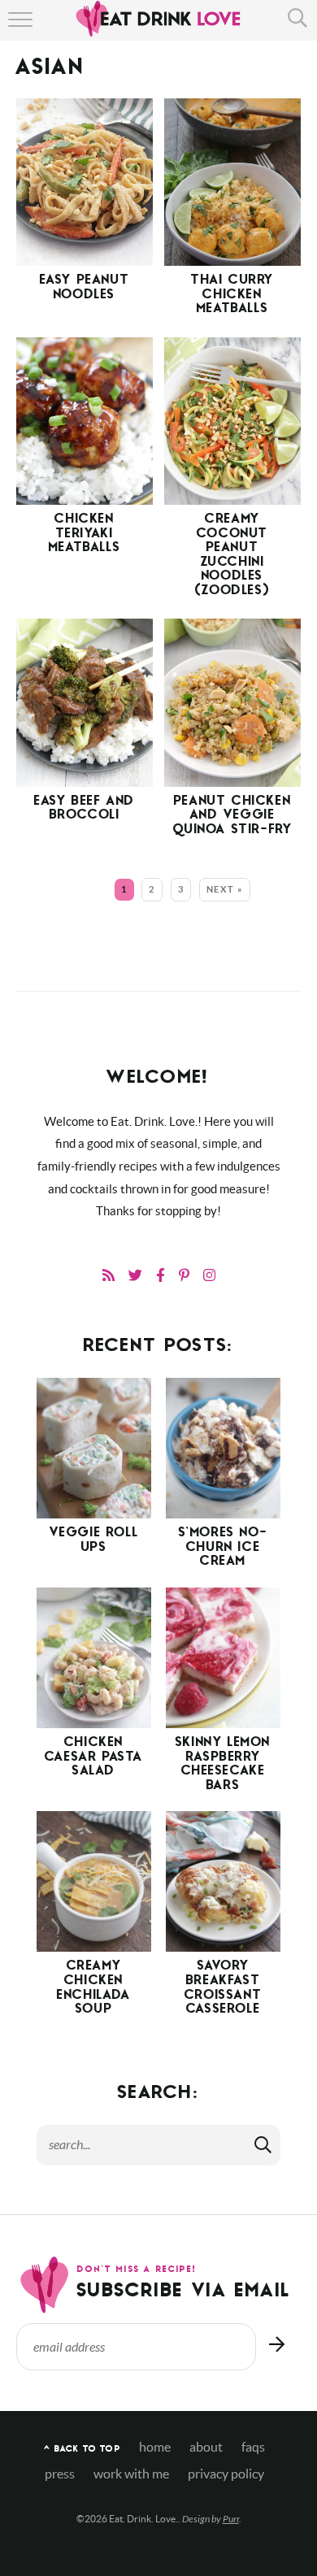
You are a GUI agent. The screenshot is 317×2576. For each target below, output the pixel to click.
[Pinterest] (184, 1275)
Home (155, 2447)
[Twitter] (135, 1275)
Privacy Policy (226, 2474)
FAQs (253, 2447)
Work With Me (131, 2474)
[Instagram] (209, 1275)
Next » (225, 889)
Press (60, 2474)
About (206, 2447)
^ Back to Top (82, 2450)
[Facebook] (161, 1275)
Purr (231, 2519)
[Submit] (264, 2144)
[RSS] (109, 1275)
